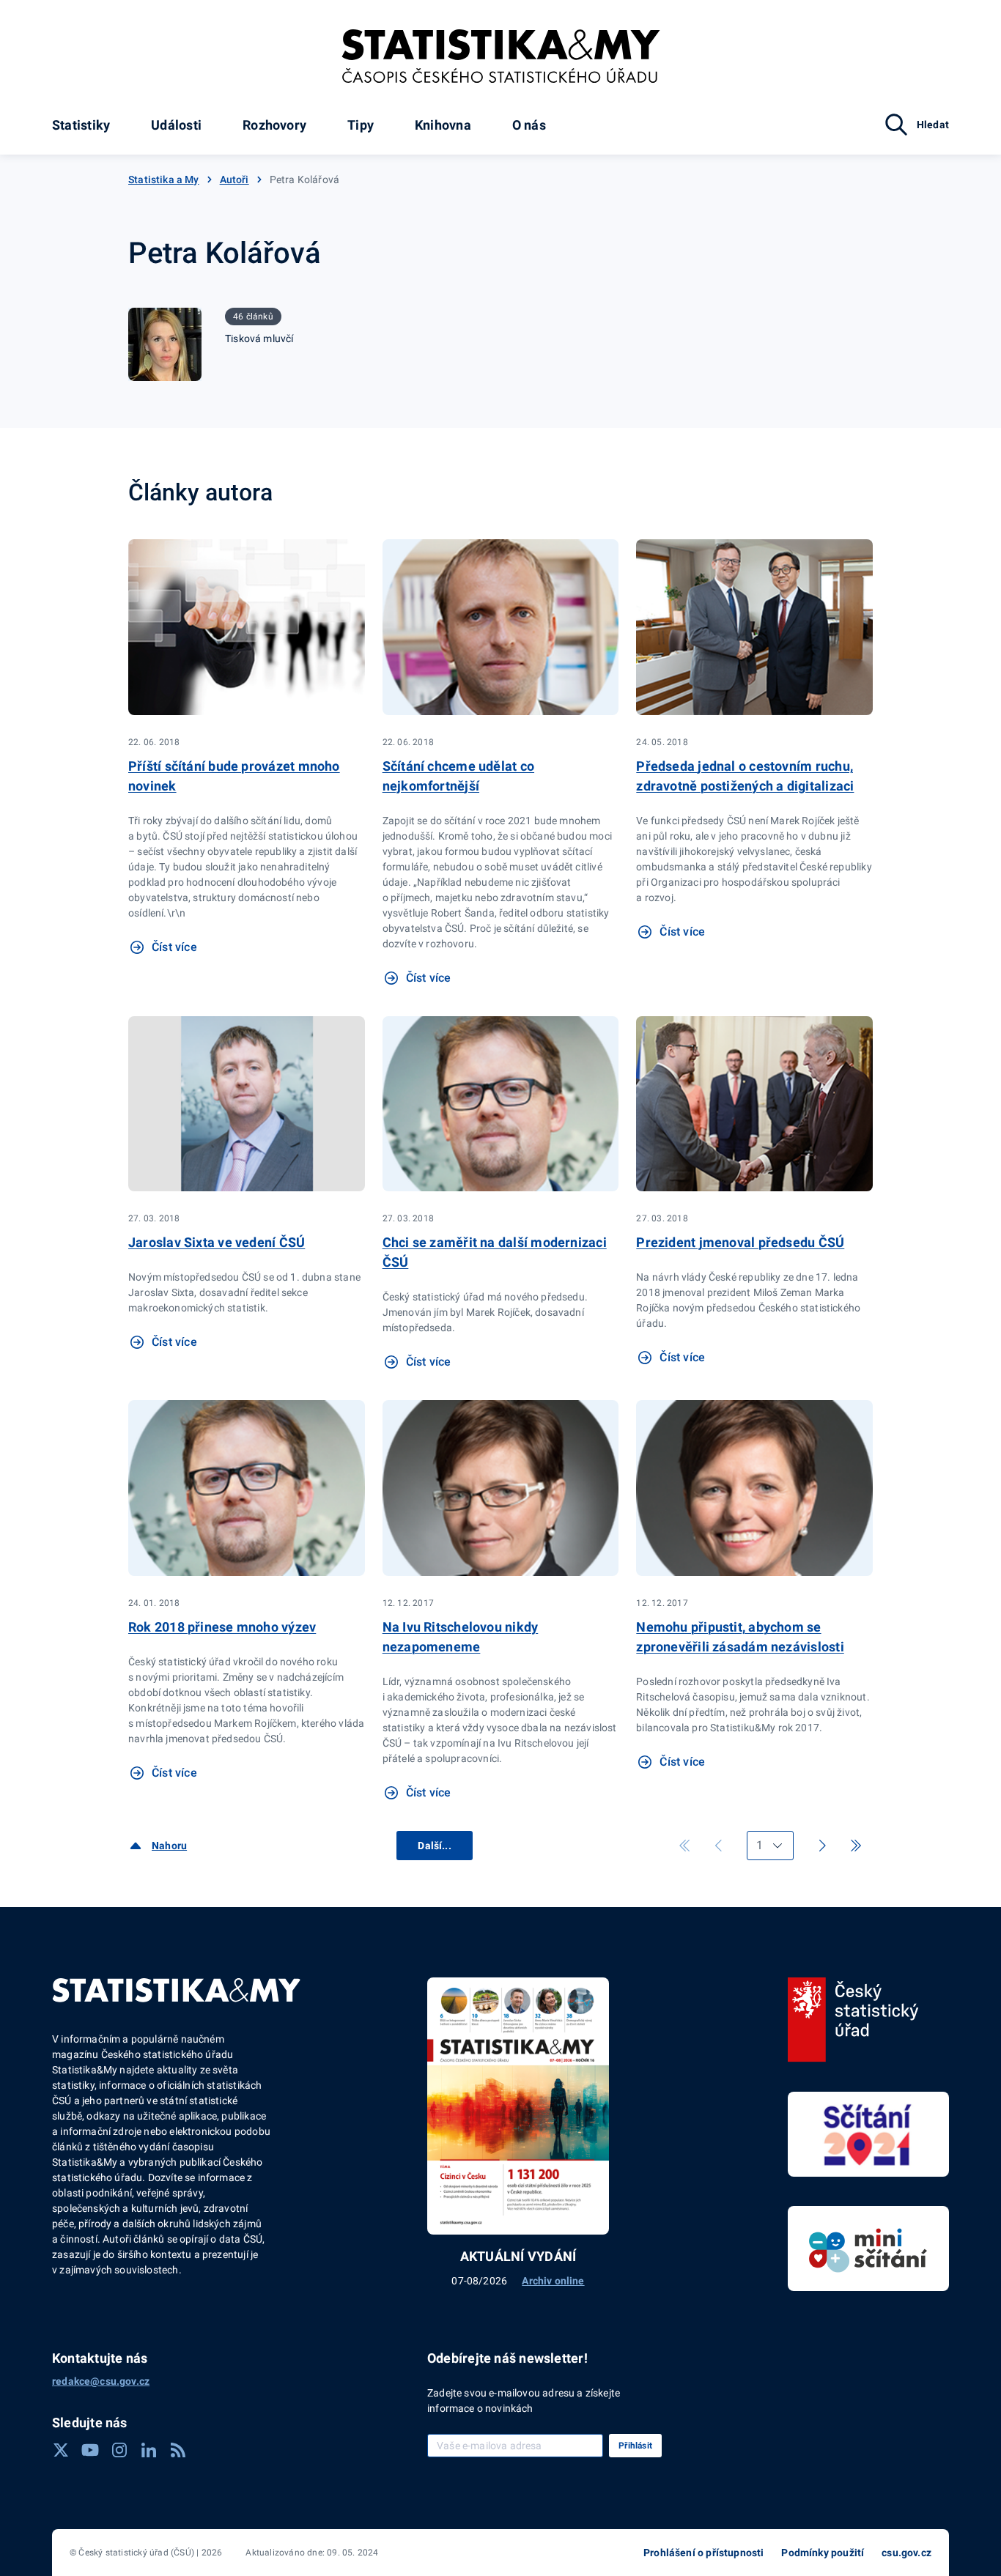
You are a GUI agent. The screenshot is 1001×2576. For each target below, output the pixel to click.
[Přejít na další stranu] (822, 1846)
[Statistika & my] (501, 56)
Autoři (234, 179)
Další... (434, 1846)
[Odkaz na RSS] (178, 2450)
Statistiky (81, 125)
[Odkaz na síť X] (61, 2450)
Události (176, 125)
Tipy (361, 125)
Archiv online (553, 2281)
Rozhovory (274, 125)
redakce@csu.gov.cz (101, 2381)
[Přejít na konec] (856, 1846)
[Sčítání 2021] (868, 2134)
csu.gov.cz (906, 2553)
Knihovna (443, 125)
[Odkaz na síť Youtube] (90, 2450)
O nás (529, 125)
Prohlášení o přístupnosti (703, 2553)
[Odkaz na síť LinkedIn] (149, 2450)
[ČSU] (853, 2020)
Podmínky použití (823, 2553)
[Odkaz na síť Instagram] (119, 2450)
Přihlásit (635, 2446)
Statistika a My (164, 179)
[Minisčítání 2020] (868, 2249)
